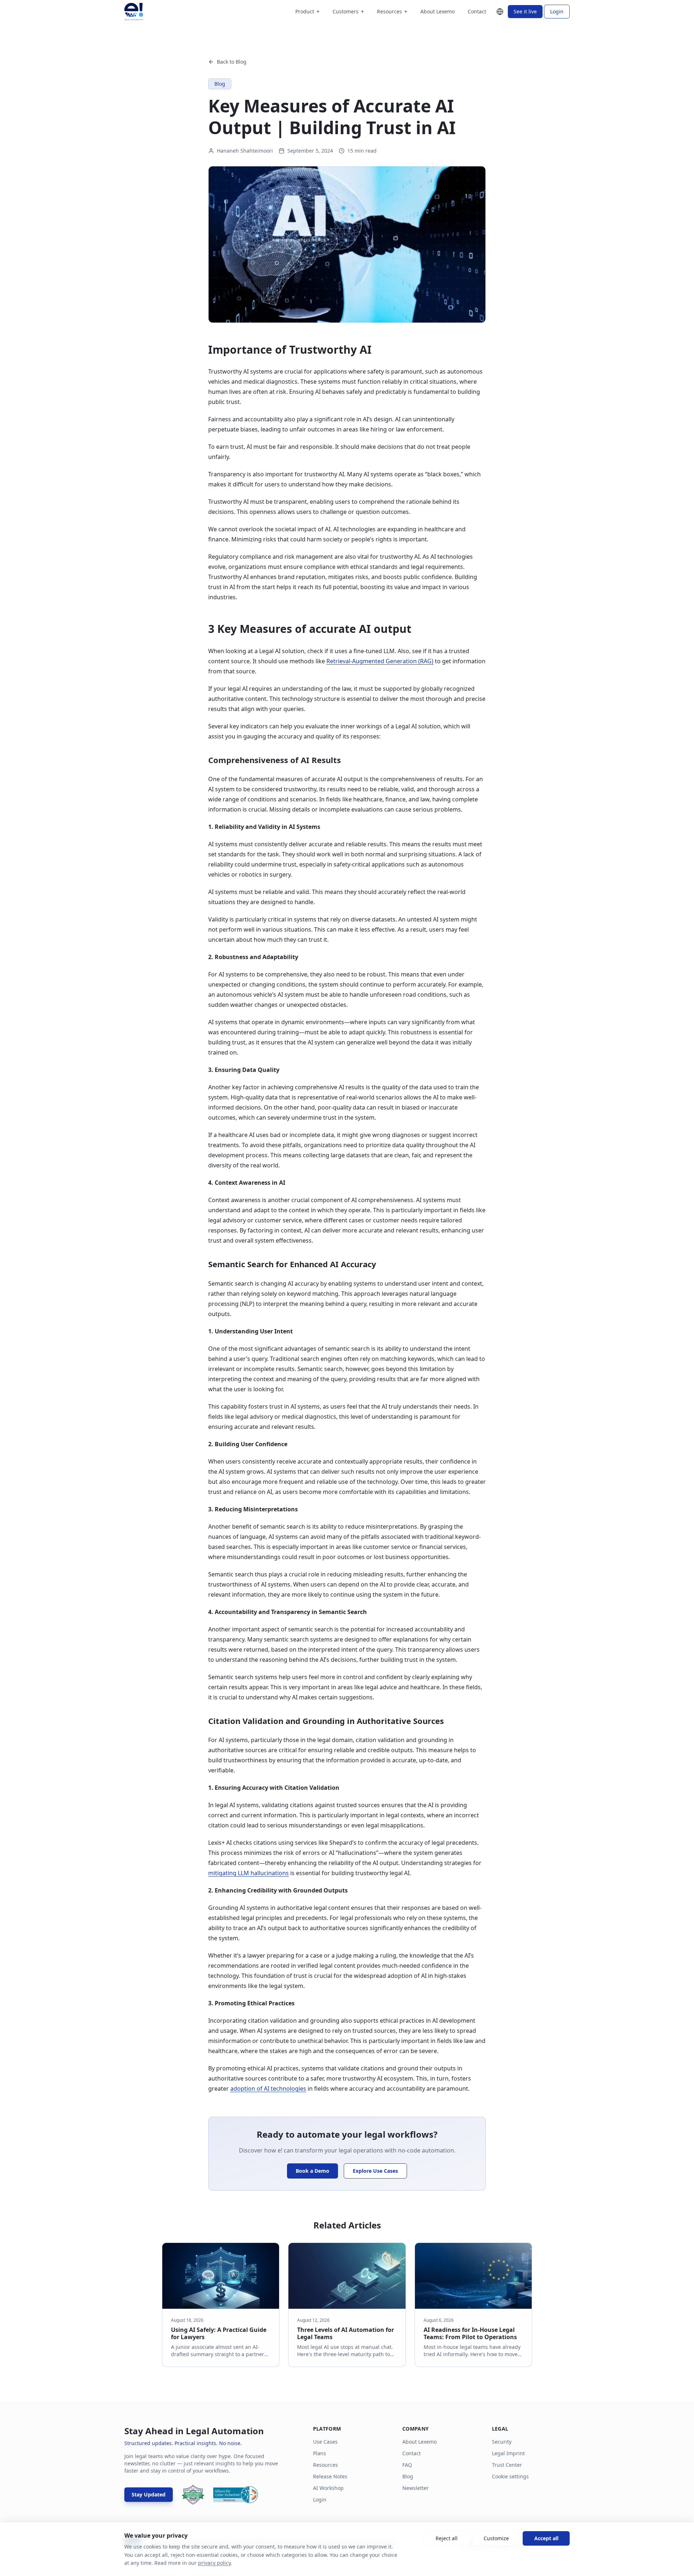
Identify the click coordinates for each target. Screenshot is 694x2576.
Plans (320, 2453)
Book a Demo (312, 2171)
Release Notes (330, 2476)
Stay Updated (149, 2494)
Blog (408, 2476)
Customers (348, 12)
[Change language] (500, 12)
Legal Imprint (508, 2453)
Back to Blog (232, 62)
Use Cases (325, 2442)
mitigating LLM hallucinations (249, 1873)
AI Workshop (328, 2488)
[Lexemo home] (134, 12)
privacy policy (214, 2563)
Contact (477, 11)
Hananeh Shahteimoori (245, 151)
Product (307, 12)
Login (557, 11)
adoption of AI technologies (268, 2089)
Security (502, 2442)
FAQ (407, 2465)
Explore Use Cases (375, 2171)
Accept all (546, 2538)
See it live (525, 11)
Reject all (447, 2538)
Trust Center (507, 2465)
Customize (496, 2538)
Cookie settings (510, 2476)
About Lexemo (438, 11)
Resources (392, 12)
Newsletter (415, 2488)
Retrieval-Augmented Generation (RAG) (380, 661)
